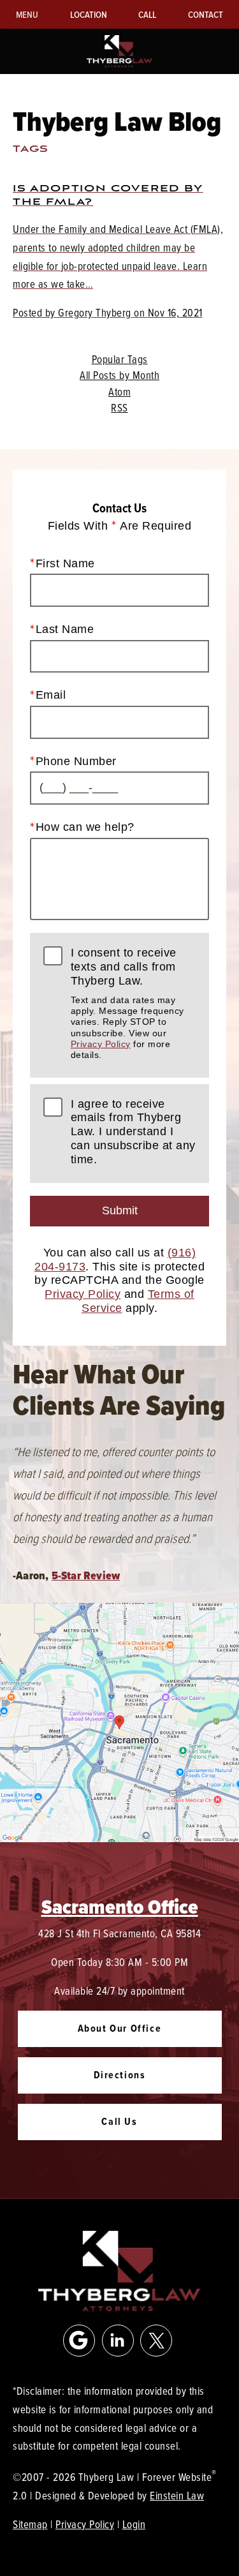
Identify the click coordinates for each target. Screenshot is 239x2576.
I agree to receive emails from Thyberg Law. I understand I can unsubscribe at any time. (133, 1132)
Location (89, 14)
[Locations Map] (119, 1721)
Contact (206, 14)
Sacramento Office (120, 1907)
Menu (27, 14)
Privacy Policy (101, 1044)
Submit (120, 1210)
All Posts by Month (119, 375)
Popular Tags (120, 359)
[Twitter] (156, 2341)
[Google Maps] (79, 2341)
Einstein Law (177, 2495)
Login (134, 2524)
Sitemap (30, 2524)
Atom (119, 392)
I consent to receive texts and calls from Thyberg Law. (127, 1003)
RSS (119, 408)
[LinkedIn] (118, 2341)
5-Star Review (86, 1575)
